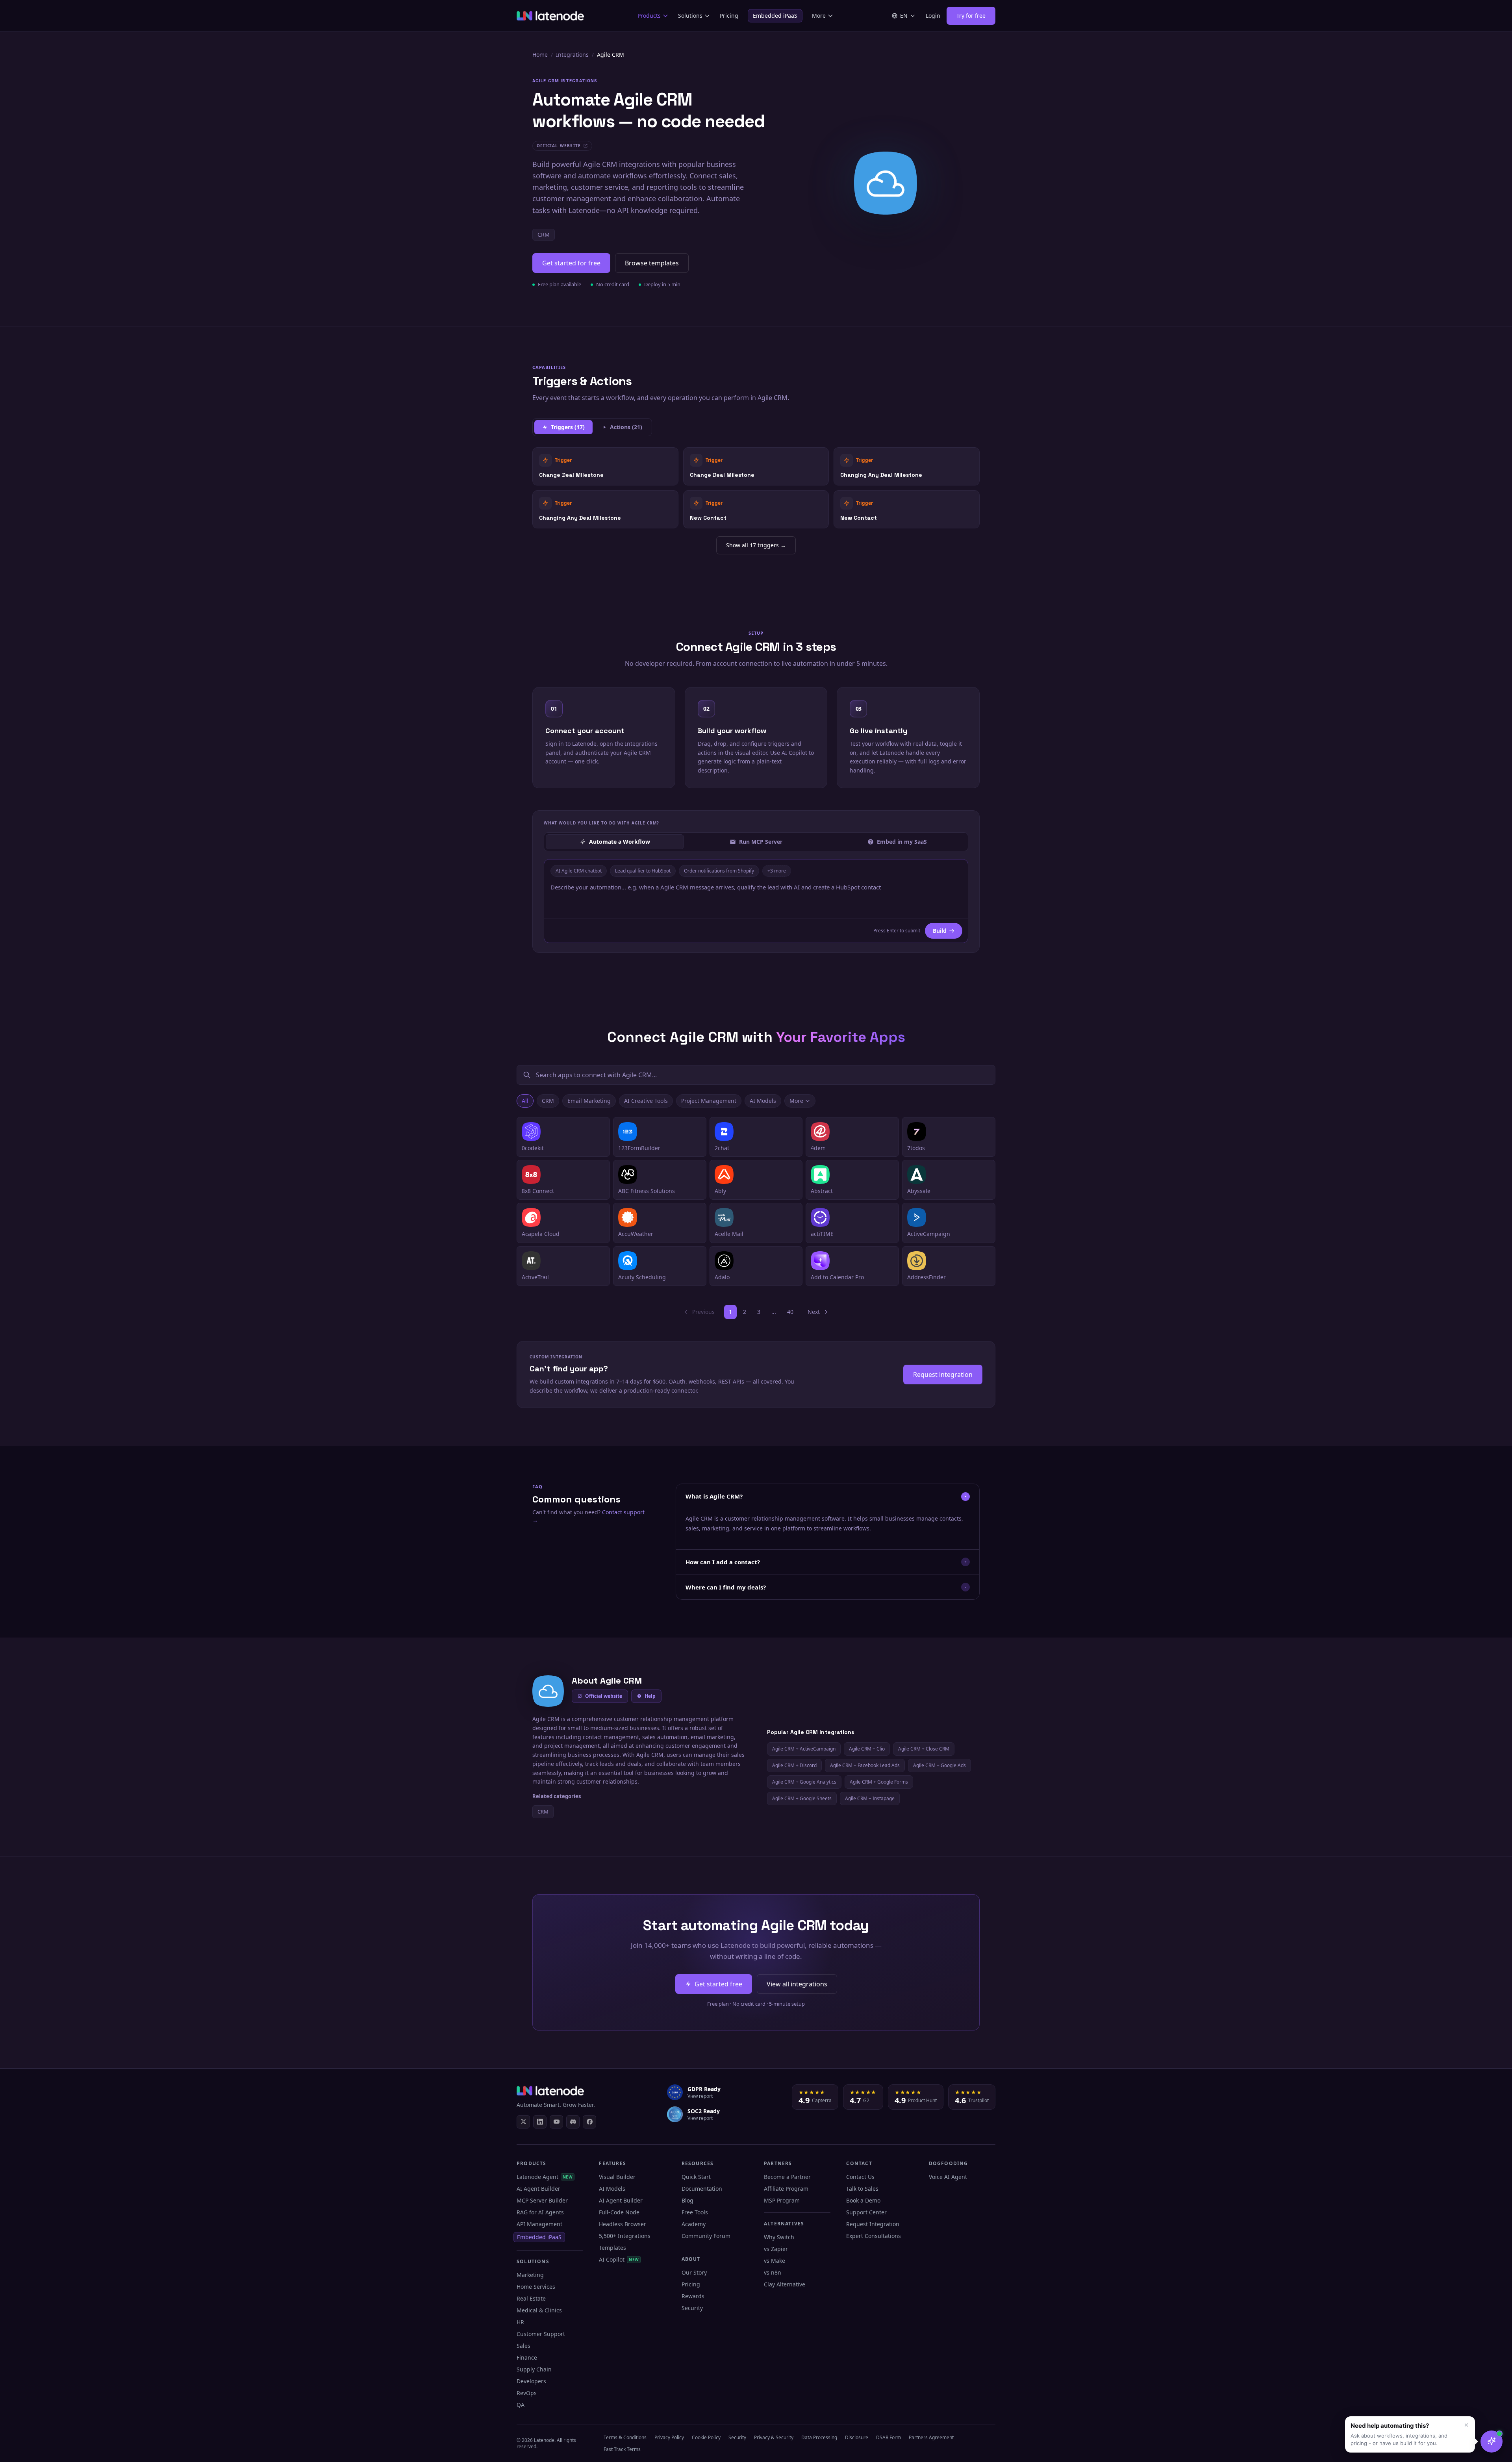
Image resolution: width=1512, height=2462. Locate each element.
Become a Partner (787, 2177)
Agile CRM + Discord (794, 1765)
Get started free (718, 1984)
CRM (544, 234)
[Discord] (573, 2122)
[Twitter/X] (523, 2122)
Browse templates (652, 263)
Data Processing (819, 2437)
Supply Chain (534, 2369)
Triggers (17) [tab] (568, 427)
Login (933, 16)
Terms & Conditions (625, 2437)
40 (790, 1312)
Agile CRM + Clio (867, 1749)
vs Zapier (776, 2249)
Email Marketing (589, 1101)
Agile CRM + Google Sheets (802, 1798)
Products (649, 16)
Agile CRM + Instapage (870, 1798)
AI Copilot (619, 2259)
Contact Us (860, 2177)
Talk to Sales (862, 2189)
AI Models (763, 1101)
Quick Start (696, 2177)
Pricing (729, 16)
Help (650, 1696)
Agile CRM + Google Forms (879, 1782)
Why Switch (779, 2237)
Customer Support (541, 2334)
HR (520, 2322)
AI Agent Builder (538, 2189)
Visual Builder (617, 2177)
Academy (694, 2224)
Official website (604, 1696)
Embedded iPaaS (775, 16)
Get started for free (571, 263)
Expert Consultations (874, 2236)
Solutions (690, 16)
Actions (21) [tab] (626, 427)
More (819, 16)
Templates (612, 2248)
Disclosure (857, 2437)
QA (521, 2405)
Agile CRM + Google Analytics (804, 1782)
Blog (687, 2200)
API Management (539, 2224)
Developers (531, 2381)
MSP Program (782, 2200)
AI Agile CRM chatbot (579, 871)
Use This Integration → (605, 466)
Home (540, 55)
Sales (523, 2346)
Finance (527, 2357)
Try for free (971, 16)
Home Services (536, 2287)
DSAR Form (888, 2437)
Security (692, 2308)
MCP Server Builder (542, 2200)
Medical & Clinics (539, 2310)
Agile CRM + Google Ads (939, 1765)
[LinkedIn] (540, 2122)
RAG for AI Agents (540, 2212)
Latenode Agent (545, 2177)
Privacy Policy (669, 2437)
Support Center (866, 2212)
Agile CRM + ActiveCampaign (804, 1749)
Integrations (572, 55)
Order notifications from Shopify (719, 871)
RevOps (527, 2393)
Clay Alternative (785, 2284)
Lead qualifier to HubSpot (643, 871)
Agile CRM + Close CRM (924, 1749)
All (525, 1101)
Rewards (693, 2296)
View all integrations (797, 1984)
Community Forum (706, 2236)
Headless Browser (623, 2224)
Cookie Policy (706, 2437)
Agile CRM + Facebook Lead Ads (865, 1765)
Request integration (943, 1375)
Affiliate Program (786, 2189)
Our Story (694, 2272)
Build (940, 931)
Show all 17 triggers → (756, 545)
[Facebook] (589, 2122)
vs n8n (773, 2272)
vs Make (775, 2261)
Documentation (702, 2189)
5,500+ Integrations (625, 2236)
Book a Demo (863, 2200)
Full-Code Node (619, 2212)
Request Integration (873, 2224)
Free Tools (695, 2212)
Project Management (709, 1101)
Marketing (530, 2275)
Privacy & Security (774, 2437)
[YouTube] (556, 2122)
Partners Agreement (931, 2437)
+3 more (777, 871)
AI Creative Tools (646, 1101)
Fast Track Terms (622, 2449)
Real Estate (531, 2298)
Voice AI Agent (948, 2177)
